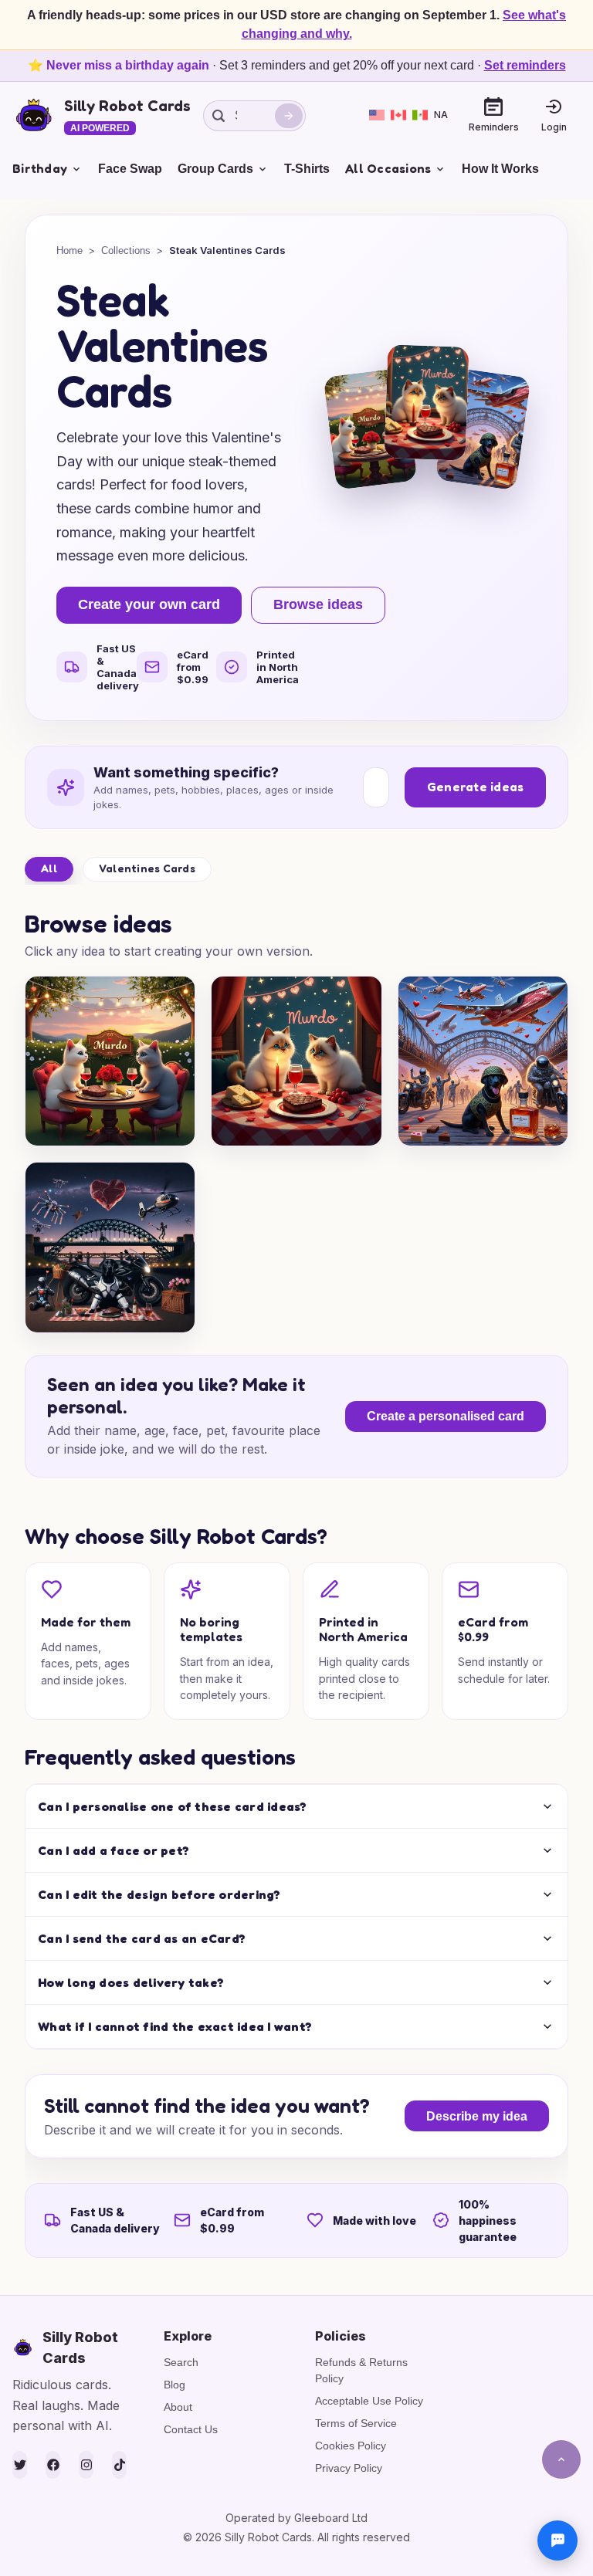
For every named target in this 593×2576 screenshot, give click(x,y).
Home (69, 250)
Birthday (40, 168)
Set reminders (525, 65)
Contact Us (191, 2429)
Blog (175, 2385)
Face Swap (130, 169)
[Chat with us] (557, 2540)
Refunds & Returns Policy (361, 2370)
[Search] (289, 116)
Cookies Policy (351, 2446)
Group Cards (215, 169)
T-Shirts (307, 169)
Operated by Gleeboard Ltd (296, 2518)
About (178, 2407)
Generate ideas (476, 787)
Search (181, 2362)
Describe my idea (477, 2116)
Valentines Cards (147, 868)
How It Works (500, 169)
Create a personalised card (446, 1416)
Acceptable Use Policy (369, 2401)
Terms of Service (356, 2423)
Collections (126, 250)
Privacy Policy (349, 2468)
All (49, 868)
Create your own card (149, 604)
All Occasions (388, 168)
